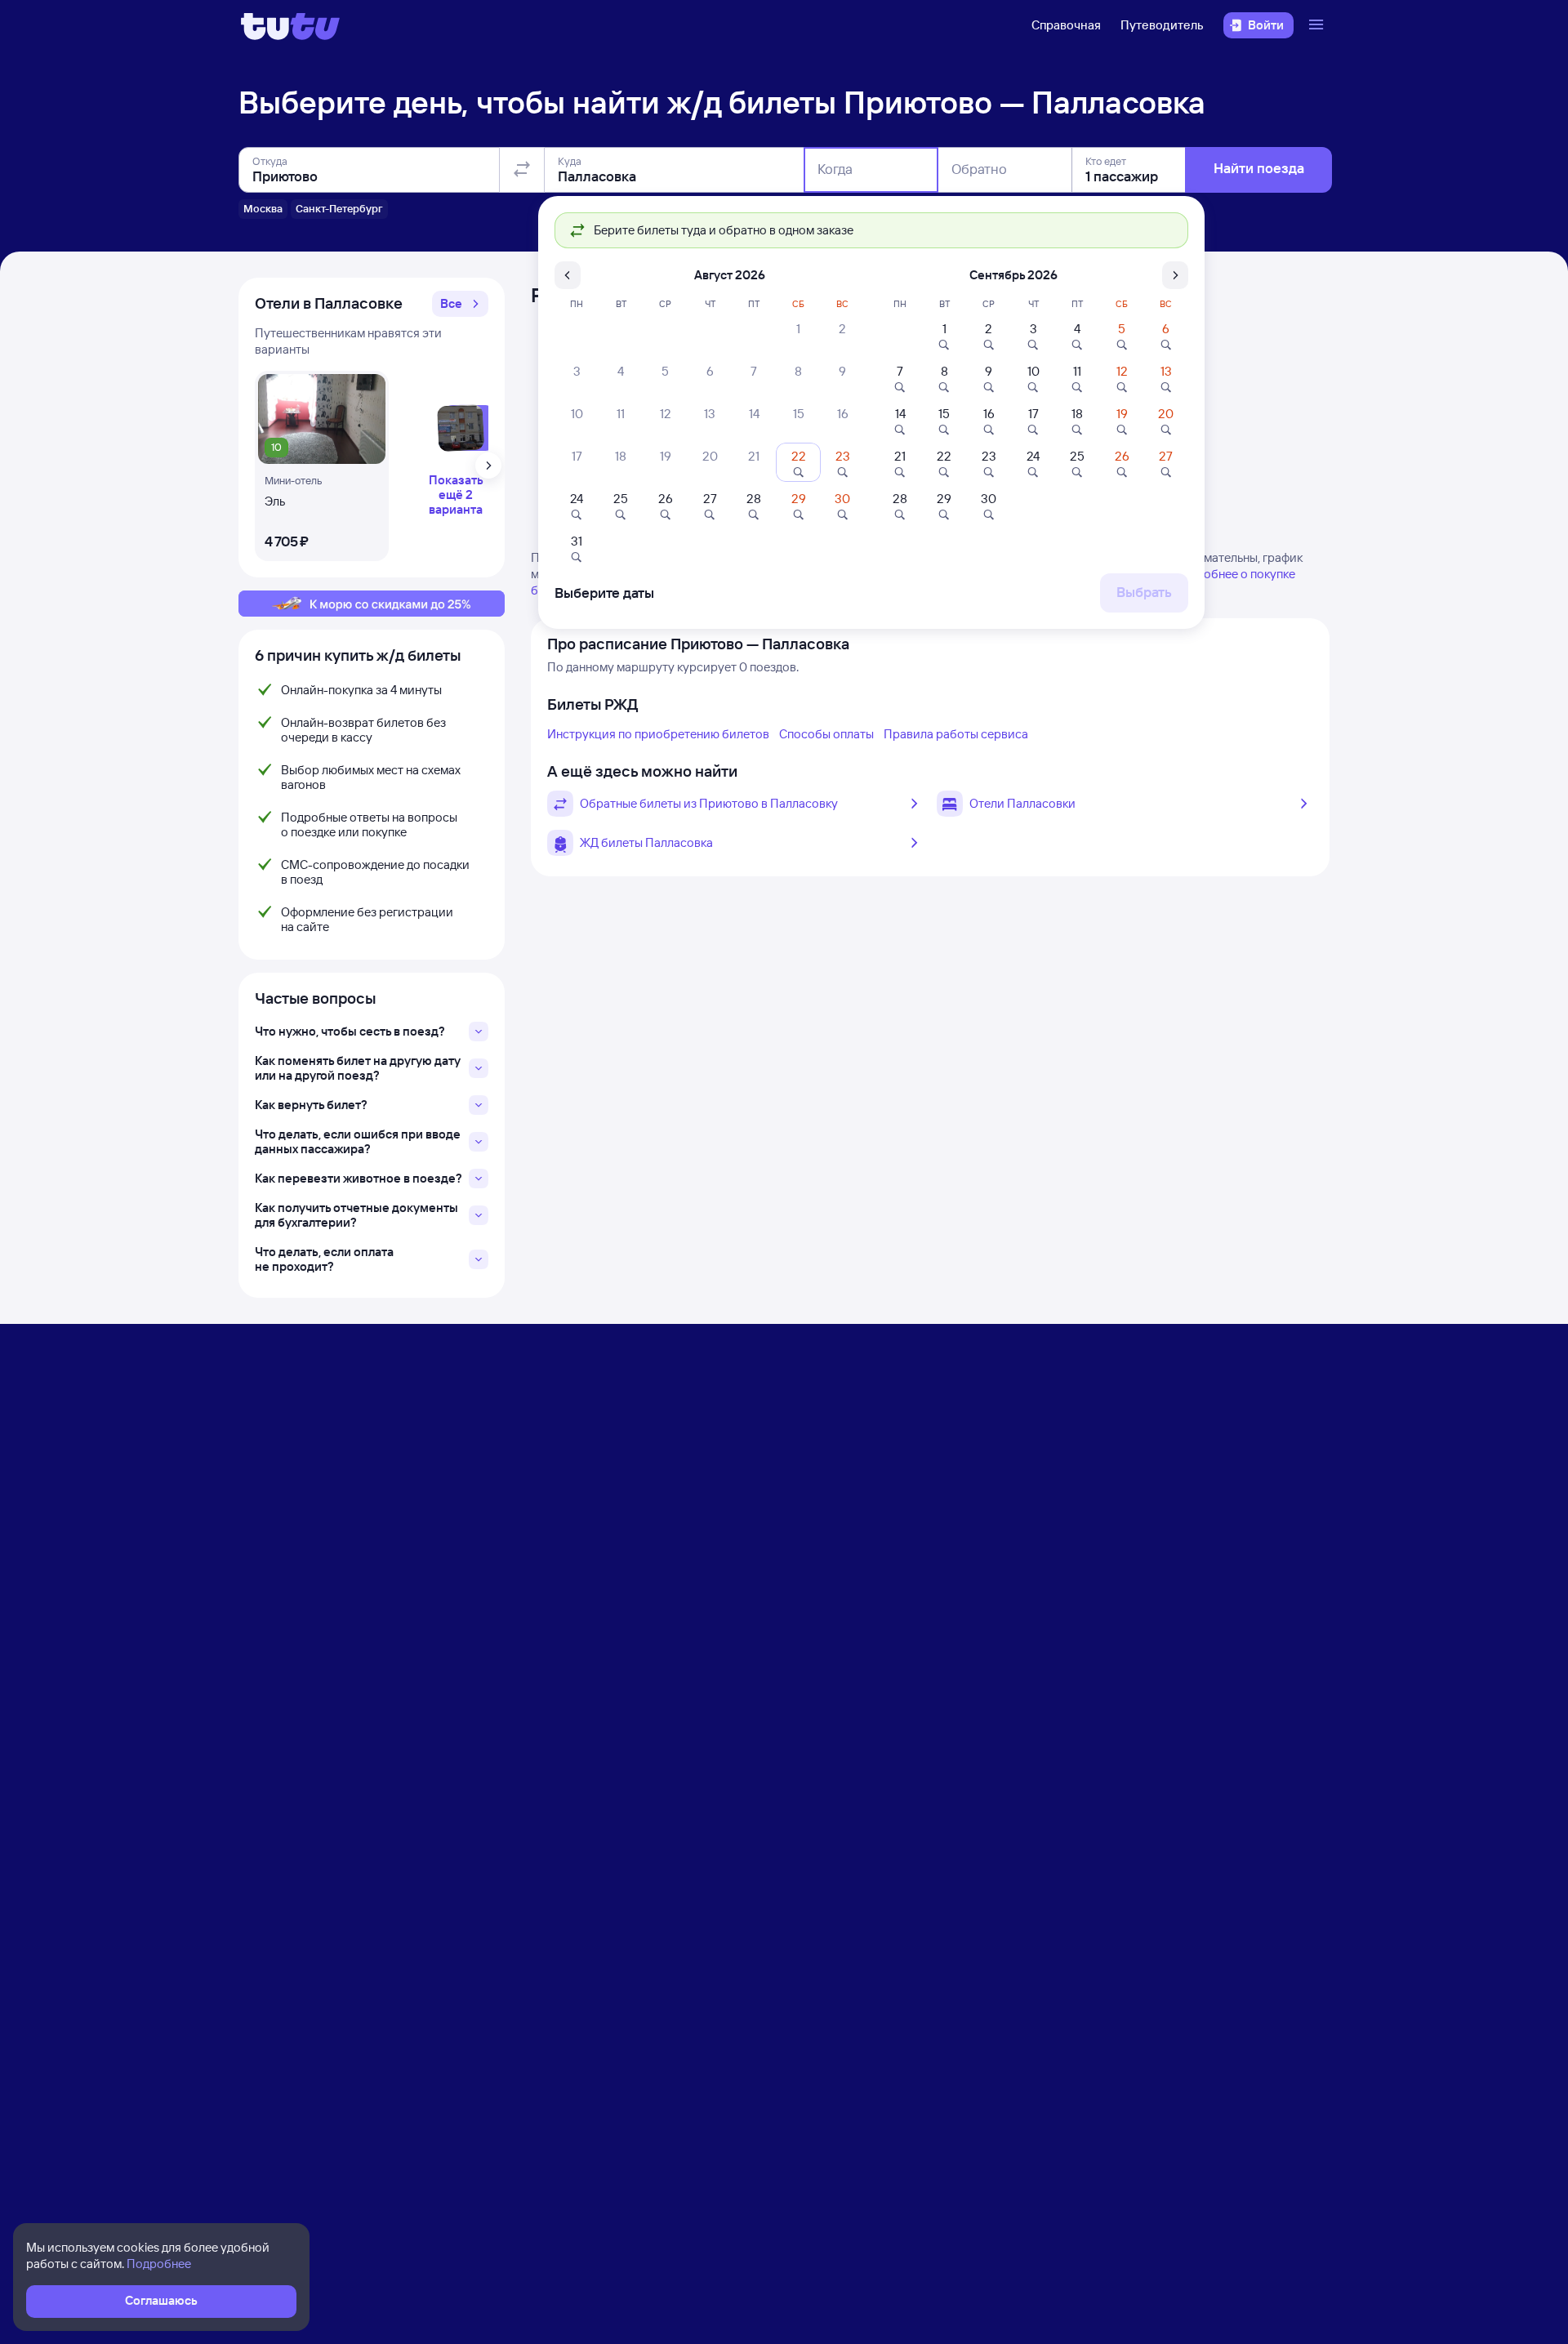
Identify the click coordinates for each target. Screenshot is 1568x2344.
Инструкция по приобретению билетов (658, 734)
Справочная (1066, 25)
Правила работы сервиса (956, 734)
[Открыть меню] (1318, 25)
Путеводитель (1162, 25)
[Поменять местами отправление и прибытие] (522, 170)
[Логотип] (290, 25)
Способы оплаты (826, 734)
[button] (460, 304)
